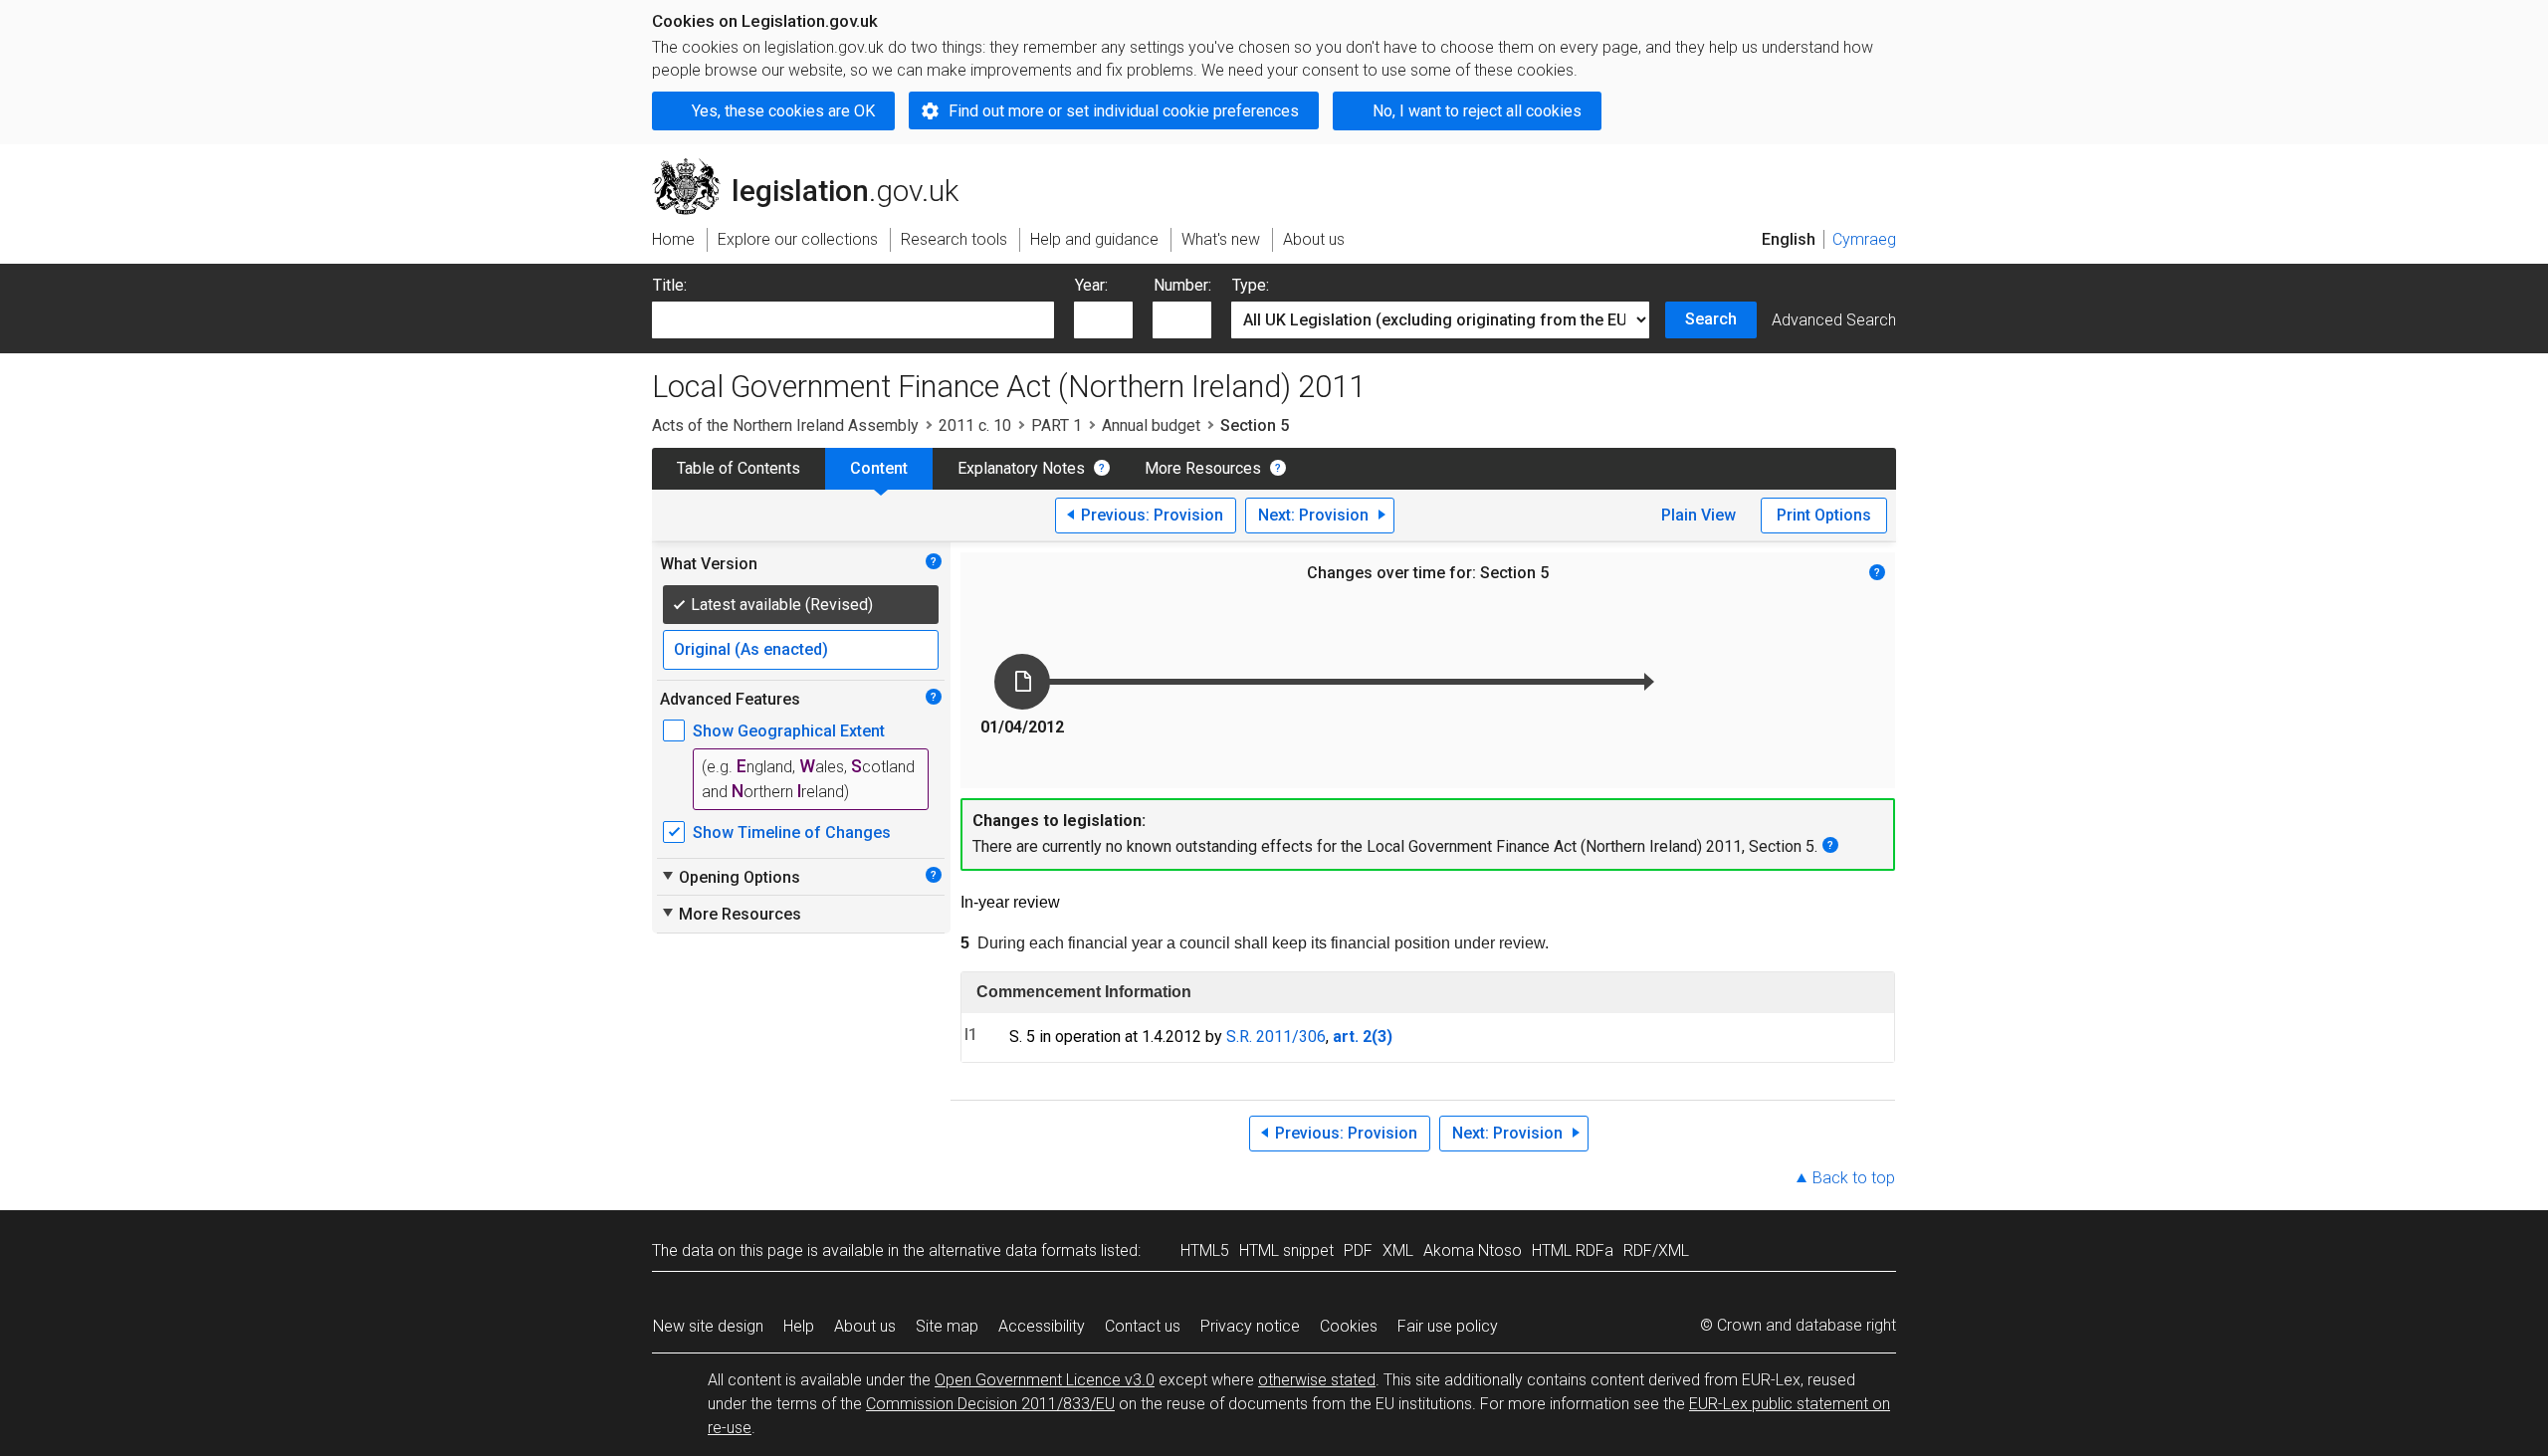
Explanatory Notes (1021, 468)
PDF (1358, 1250)
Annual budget (1151, 425)
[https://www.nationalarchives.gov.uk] (1777, 178)
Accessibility (1042, 1326)
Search (1711, 319)
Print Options (1824, 515)
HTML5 (1205, 1250)
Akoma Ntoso (1473, 1250)
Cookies (1349, 1326)
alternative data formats (1013, 1250)
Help (799, 1326)
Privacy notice (1250, 1326)
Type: (1251, 285)
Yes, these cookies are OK (783, 111)
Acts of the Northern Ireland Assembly (785, 425)
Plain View (1699, 515)
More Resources (1203, 468)
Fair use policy (1448, 1326)
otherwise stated (1317, 1380)
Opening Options (730, 877)
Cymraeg (1864, 239)
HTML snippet (1286, 1250)
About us (865, 1326)
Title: (670, 285)
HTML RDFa (1573, 1250)
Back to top (1854, 1178)
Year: (1091, 285)
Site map (947, 1326)
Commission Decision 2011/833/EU (990, 1404)
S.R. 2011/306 (1276, 1037)
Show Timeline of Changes (792, 832)
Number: (1182, 285)
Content (879, 468)
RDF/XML (1656, 1250)
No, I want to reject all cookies (1477, 111)
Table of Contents (739, 468)
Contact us (1143, 1326)
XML (1398, 1250)
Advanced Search (1834, 320)
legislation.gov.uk (817, 166)
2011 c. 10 (975, 425)
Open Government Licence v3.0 (1045, 1380)
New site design (708, 1326)
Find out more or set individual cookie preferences (1124, 111)
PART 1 (1057, 425)
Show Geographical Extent (789, 731)
